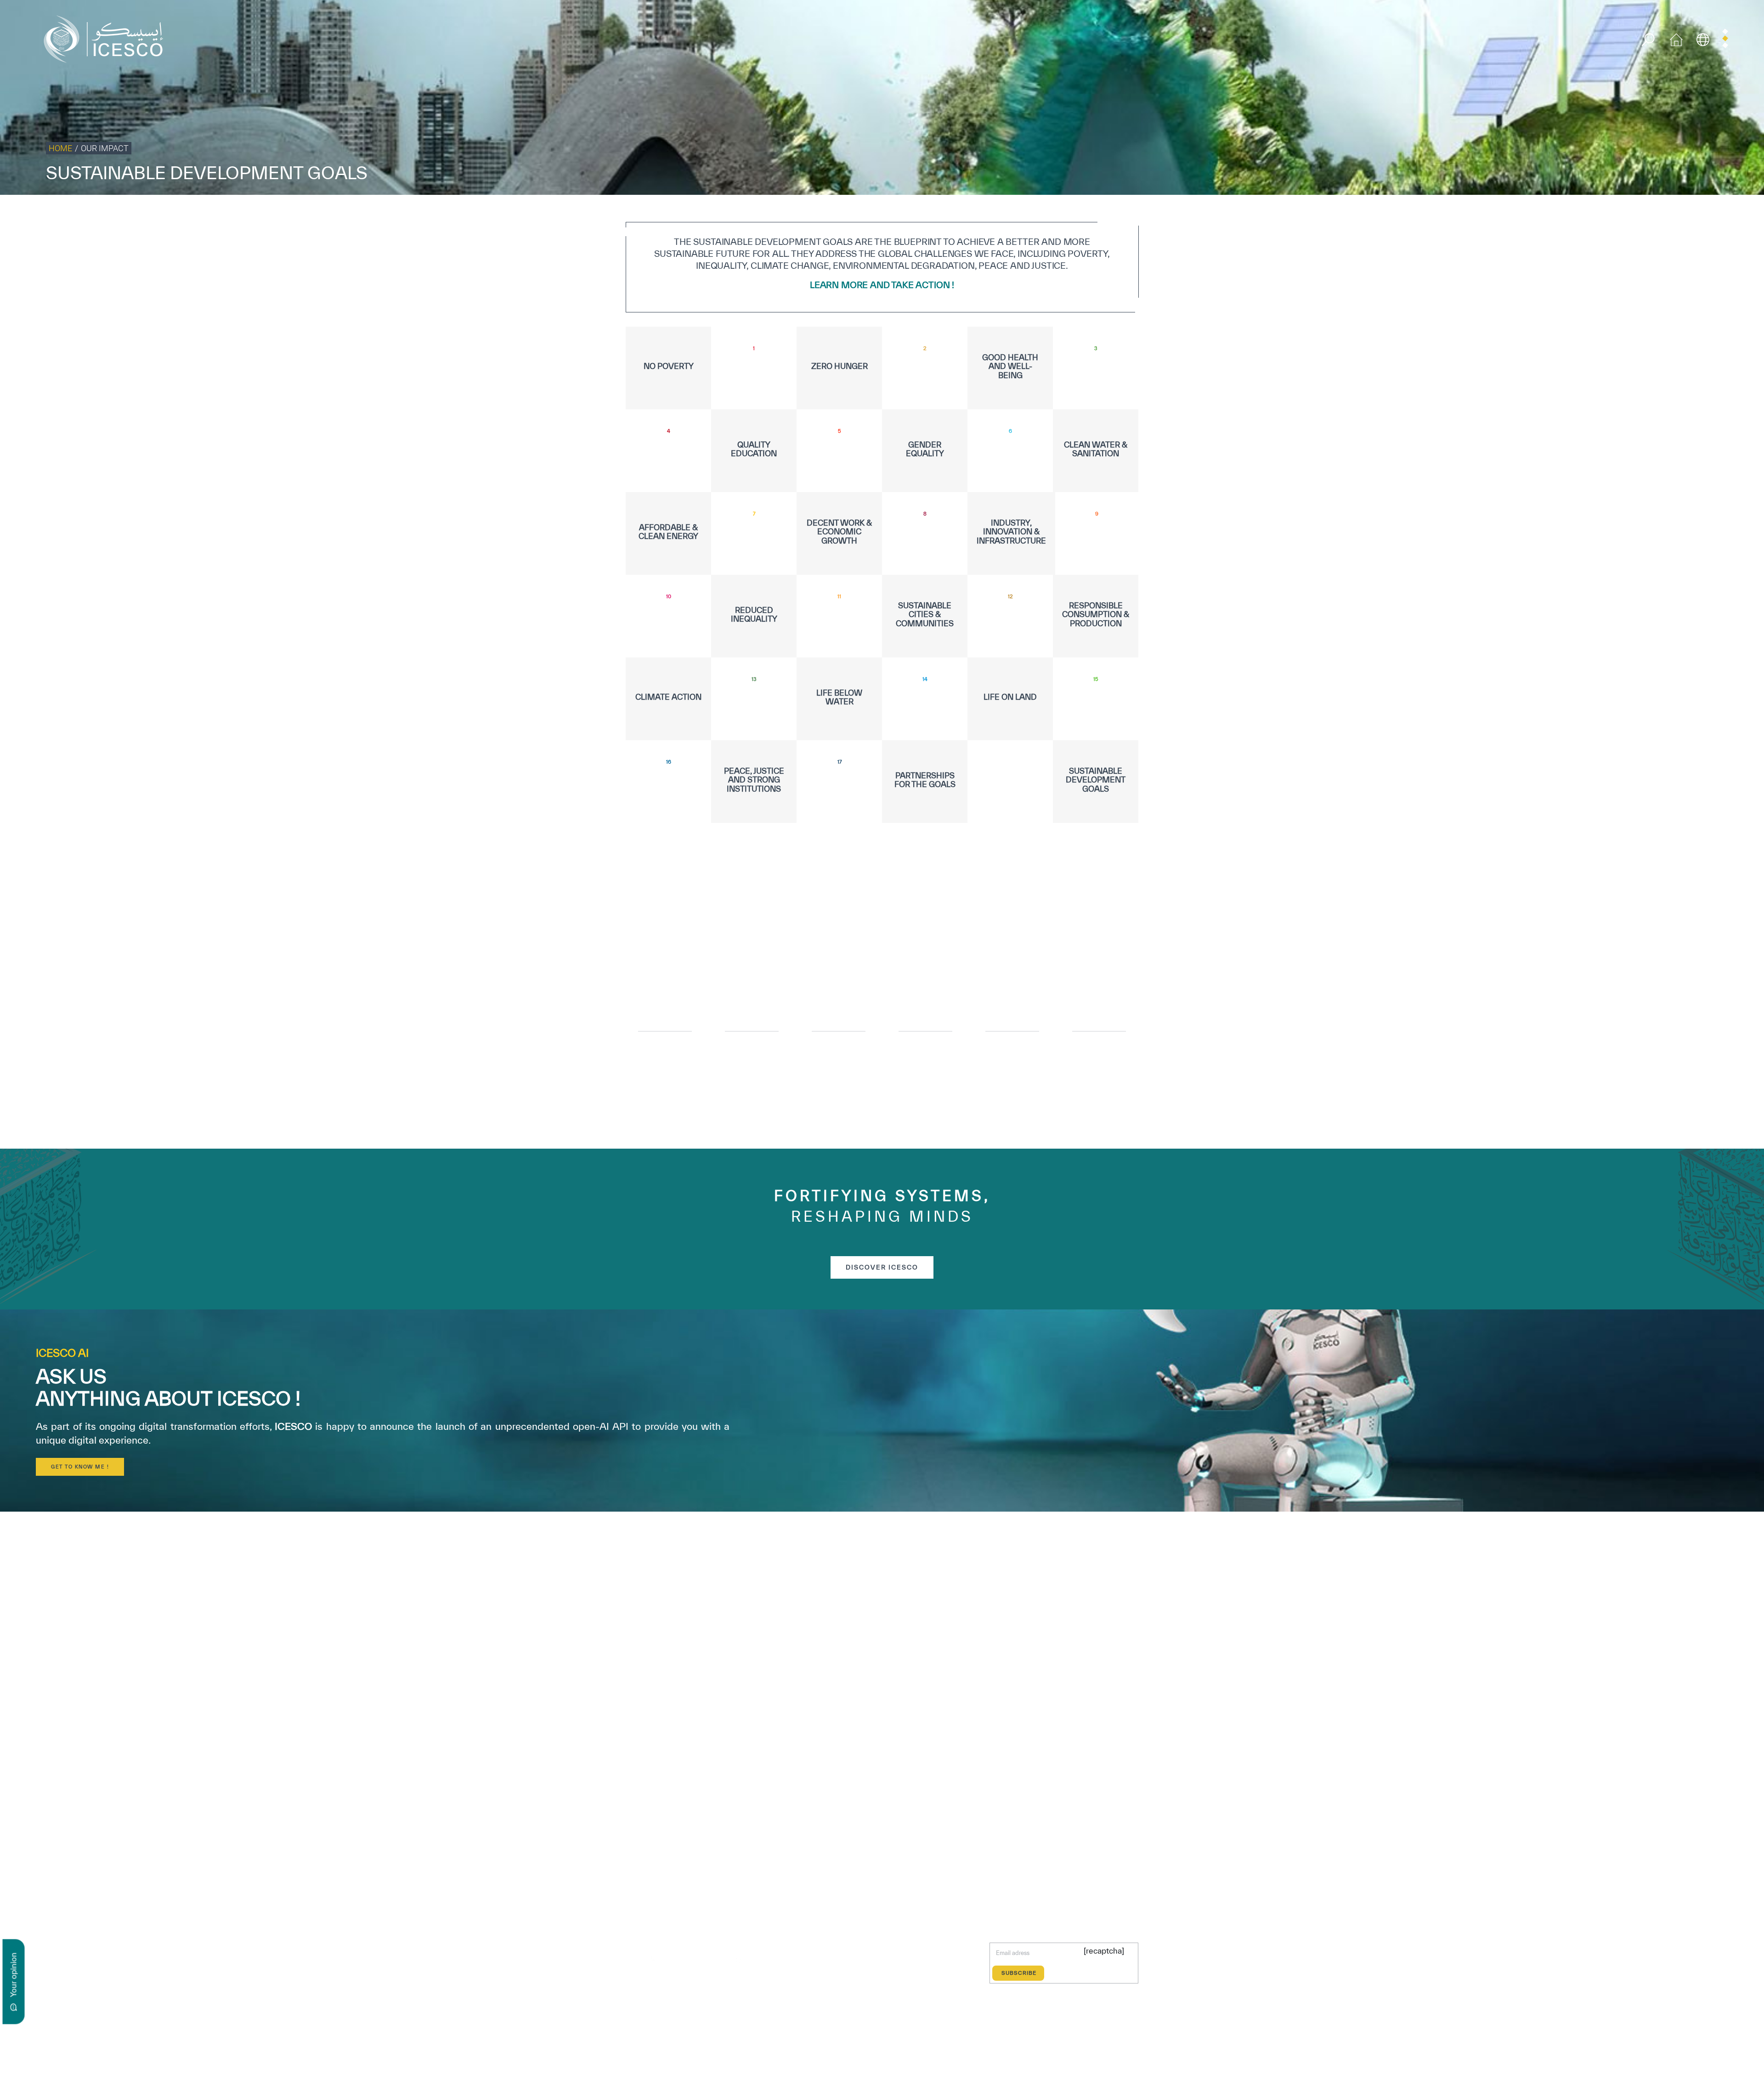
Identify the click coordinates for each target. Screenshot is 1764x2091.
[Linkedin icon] (674, 1960)
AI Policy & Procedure (1731, 214)
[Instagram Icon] (695, 1960)
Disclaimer (1604, 214)
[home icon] (1676, 38)
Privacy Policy (1527, 214)
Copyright (1568, 214)
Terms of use (1482, 214)
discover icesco (882, 1267)
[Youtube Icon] (716, 1960)
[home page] (107, 38)
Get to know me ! (80, 1467)
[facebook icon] (631, 1960)
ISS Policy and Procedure (1660, 214)
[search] (1648, 40)
